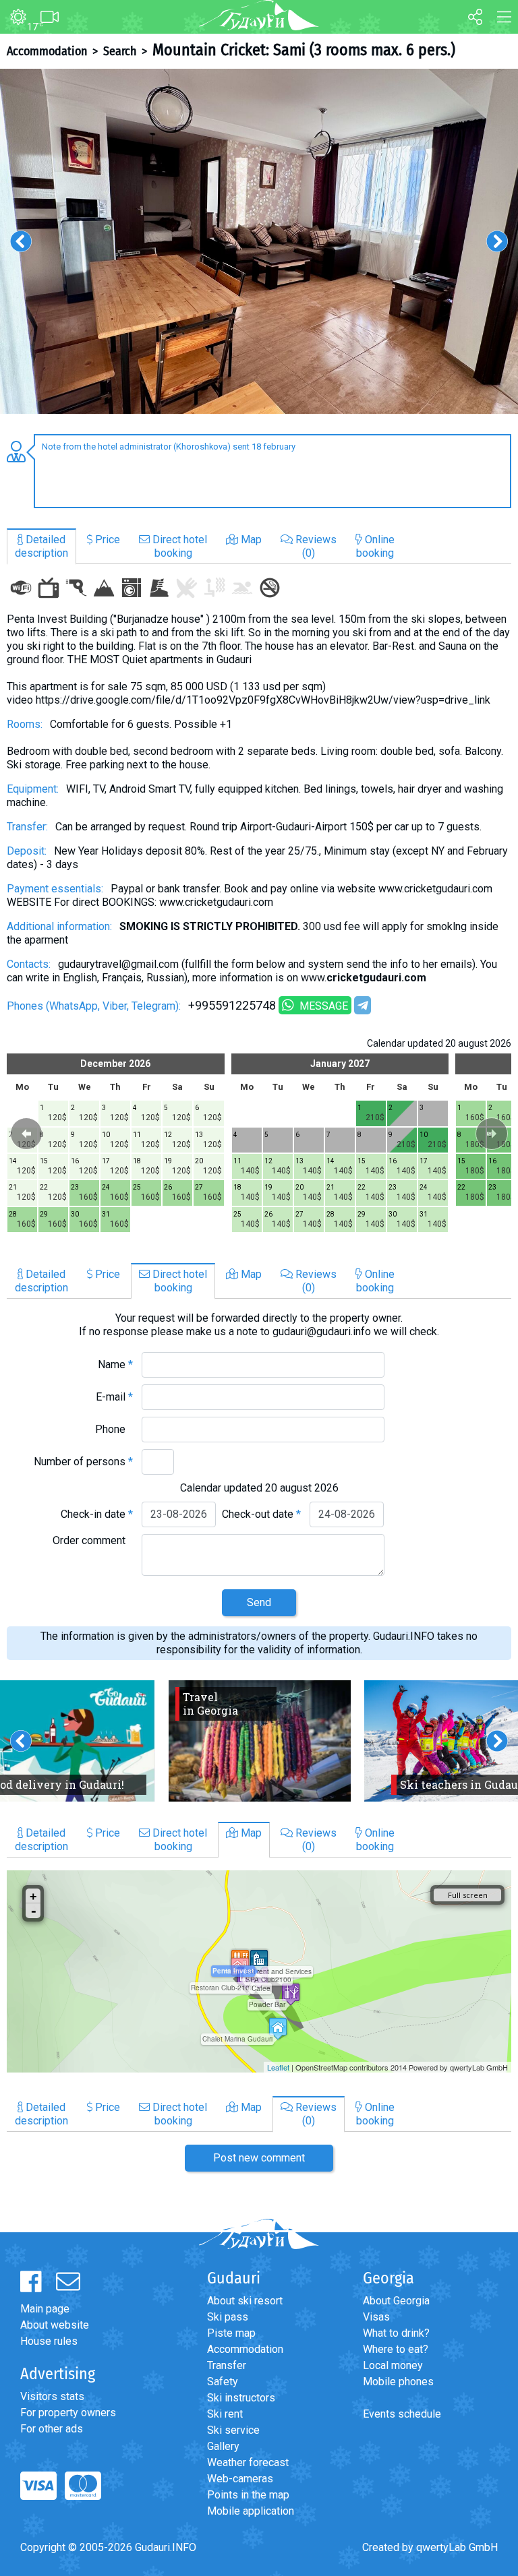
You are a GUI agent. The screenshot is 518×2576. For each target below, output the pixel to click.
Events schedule (402, 2414)
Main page (45, 2309)
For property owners (68, 2413)
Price (106, 540)
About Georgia (396, 2301)
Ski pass (228, 2317)
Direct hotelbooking (178, 546)
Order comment (93, 1540)
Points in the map (248, 2495)
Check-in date (97, 1514)
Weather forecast (248, 2462)
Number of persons (83, 1462)
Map (250, 540)
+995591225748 (232, 1005)
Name (115, 1364)
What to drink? (396, 2333)
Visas (376, 2317)
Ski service (233, 2430)
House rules (49, 2341)
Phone (114, 1429)
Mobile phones (398, 2382)
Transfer (227, 2365)
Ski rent (225, 2414)
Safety (223, 2382)
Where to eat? (396, 2349)
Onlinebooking (375, 546)
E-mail (114, 1397)
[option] (259, 241)
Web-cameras (240, 2479)
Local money (393, 2365)
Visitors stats (52, 2396)
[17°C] (13, 18)
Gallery (223, 2446)
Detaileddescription (41, 546)
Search (120, 51)
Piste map (231, 2333)
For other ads (52, 2429)
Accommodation (47, 51)
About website (55, 2325)
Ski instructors (241, 2398)
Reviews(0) (315, 546)
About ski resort (245, 2301)
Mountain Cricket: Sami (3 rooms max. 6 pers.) (304, 50)
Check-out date (261, 1514)
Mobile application (251, 2511)
